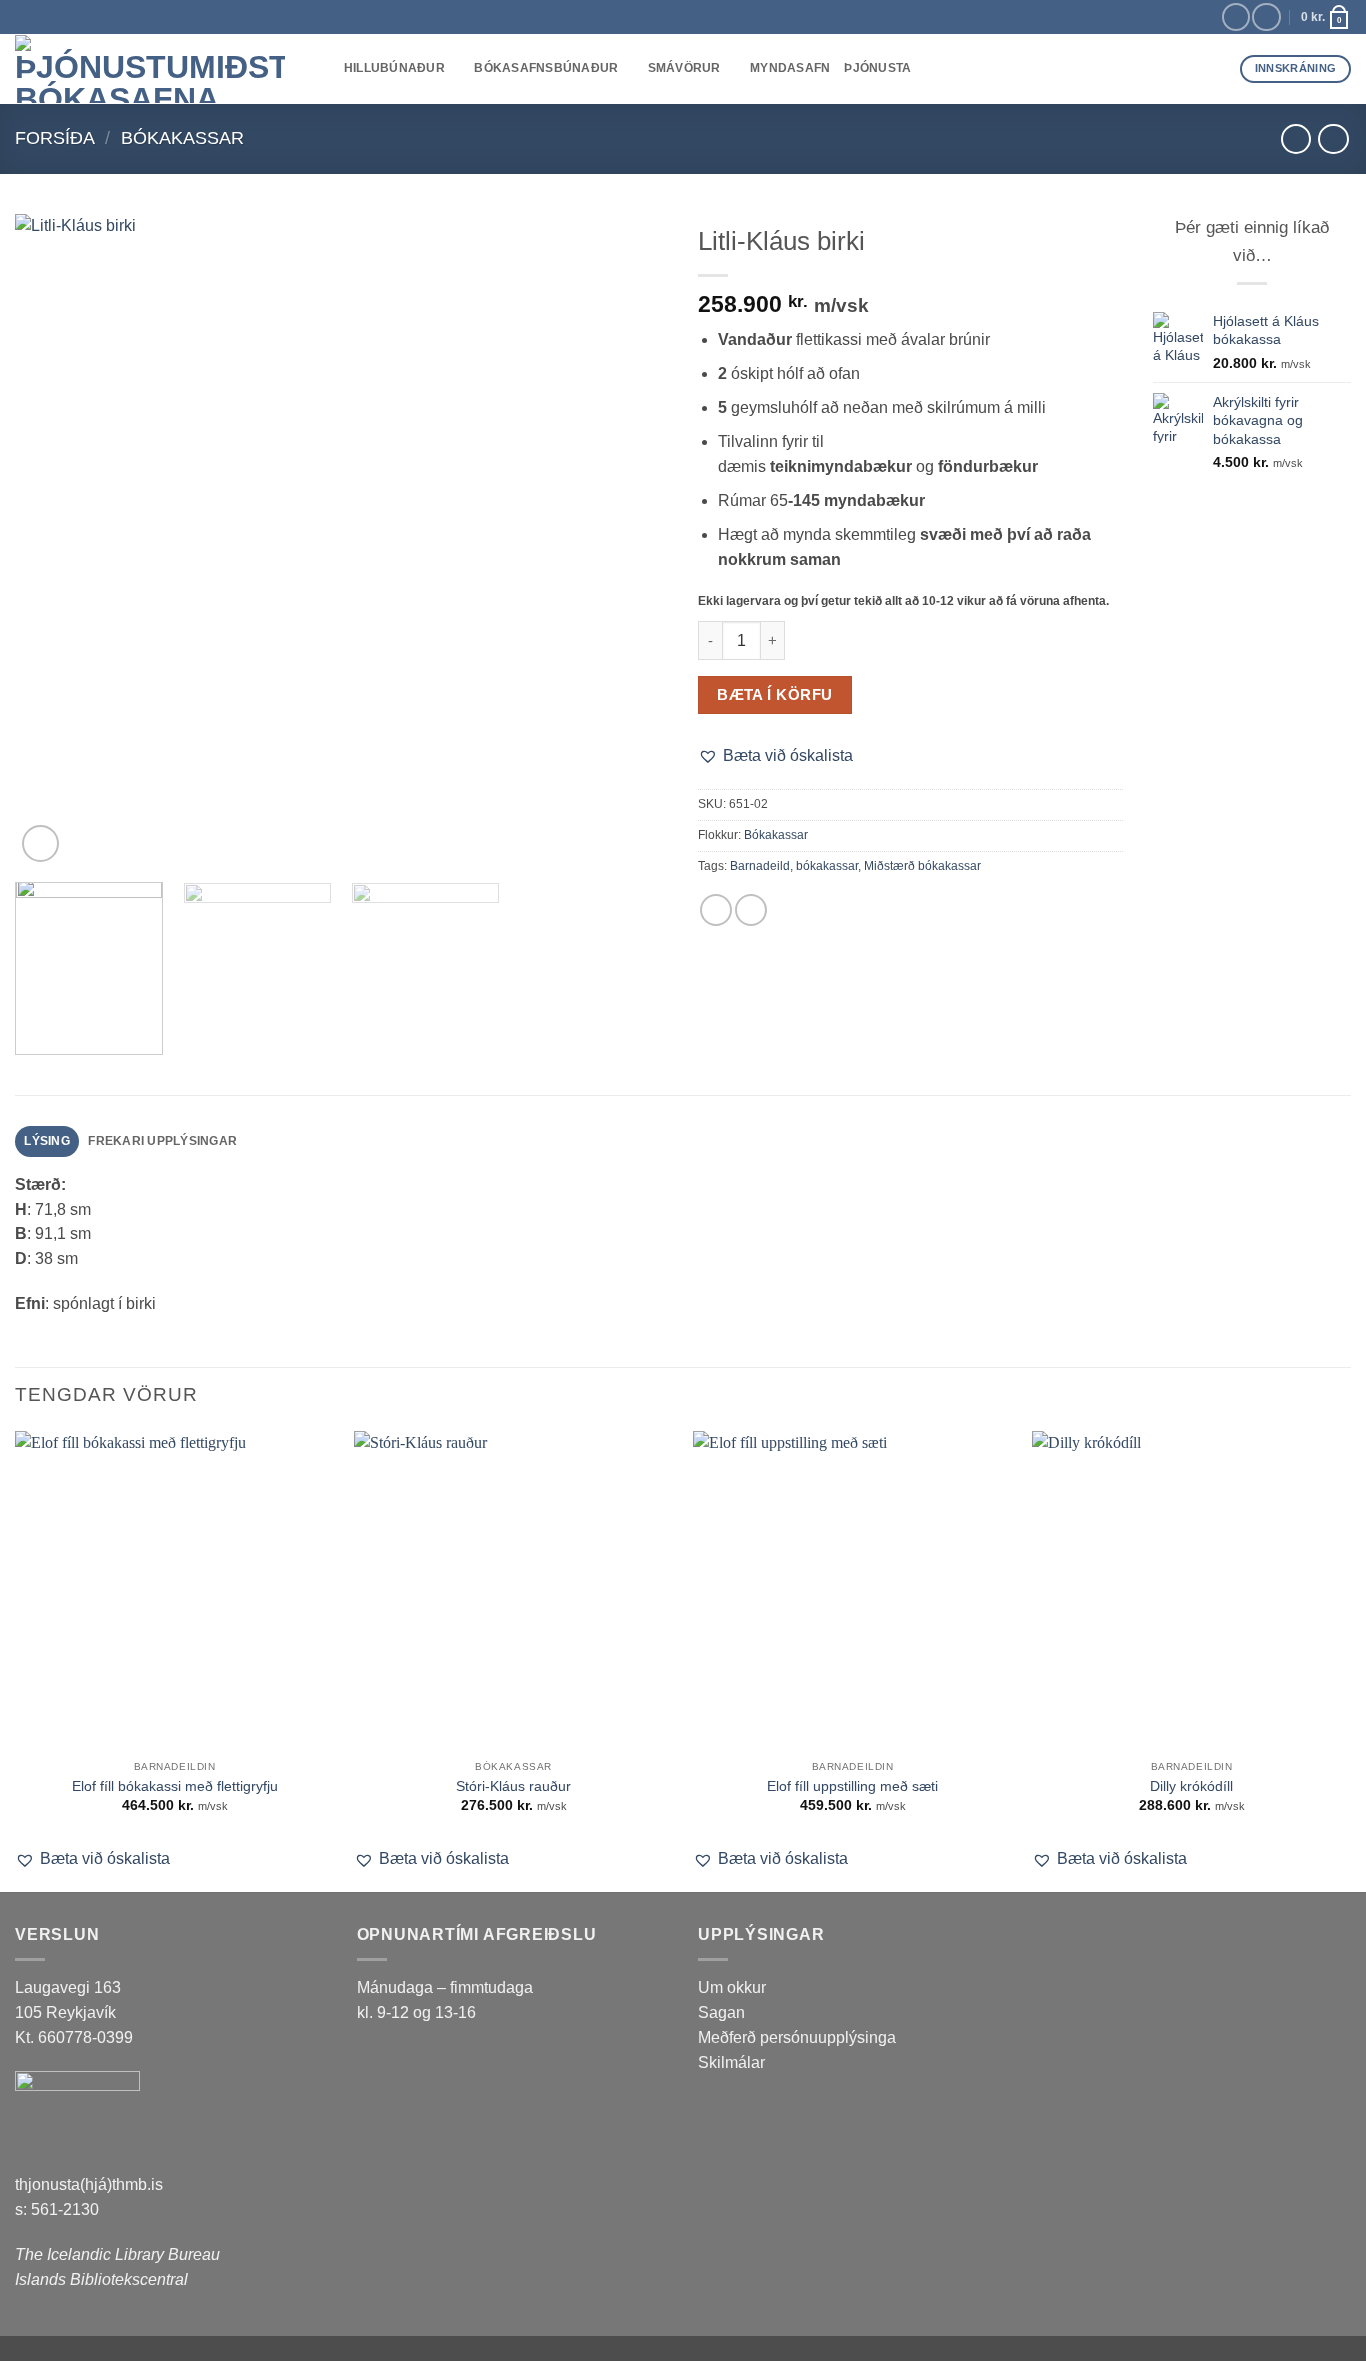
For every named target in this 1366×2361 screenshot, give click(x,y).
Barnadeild (760, 866)
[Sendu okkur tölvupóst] (1266, 17)
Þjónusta (877, 68)
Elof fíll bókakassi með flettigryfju (175, 1786)
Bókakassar (182, 138)
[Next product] (1296, 139)
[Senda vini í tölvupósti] (751, 910)
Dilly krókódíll (1191, 1786)
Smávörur (684, 68)
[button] (41, 844)
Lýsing (47, 1141)
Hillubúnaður (394, 68)
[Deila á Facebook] (716, 910)
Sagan (721, 2012)
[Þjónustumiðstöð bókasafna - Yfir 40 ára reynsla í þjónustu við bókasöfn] (150, 69)
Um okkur (732, 1987)
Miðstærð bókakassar (922, 866)
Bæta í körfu (774, 694)
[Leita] (322, 69)
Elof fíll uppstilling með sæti (852, 1786)
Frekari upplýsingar (162, 1141)
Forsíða (55, 138)
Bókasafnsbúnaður (546, 68)
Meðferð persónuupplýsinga (797, 2037)
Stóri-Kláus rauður (513, 1786)
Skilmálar (731, 2062)
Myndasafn (790, 68)
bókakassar (827, 866)
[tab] (47, 1141)
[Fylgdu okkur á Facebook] (1236, 17)
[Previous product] (1333, 139)
